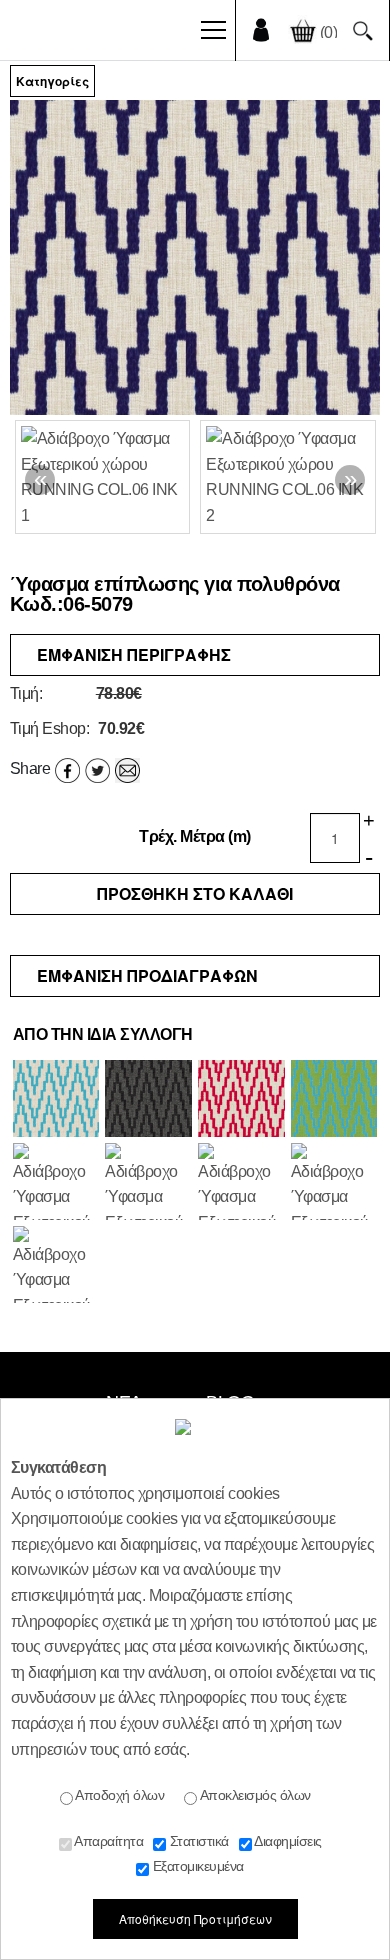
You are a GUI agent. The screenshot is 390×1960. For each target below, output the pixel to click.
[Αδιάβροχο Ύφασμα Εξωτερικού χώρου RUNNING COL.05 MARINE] (334, 1183)
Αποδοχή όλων (119, 1795)
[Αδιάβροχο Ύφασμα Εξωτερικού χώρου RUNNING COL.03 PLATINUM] (148, 1100)
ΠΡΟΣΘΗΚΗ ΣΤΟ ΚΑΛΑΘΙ (195, 893)
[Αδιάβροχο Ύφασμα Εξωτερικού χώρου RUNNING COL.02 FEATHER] (148, 1183)
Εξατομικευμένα (196, 1866)
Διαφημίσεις (287, 1841)
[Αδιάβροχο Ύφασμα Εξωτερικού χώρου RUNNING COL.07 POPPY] (241, 1183)
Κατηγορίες (52, 81)
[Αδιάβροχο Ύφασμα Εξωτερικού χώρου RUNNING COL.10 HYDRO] (56, 1266)
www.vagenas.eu (85, 34)
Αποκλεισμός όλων (254, 1795)
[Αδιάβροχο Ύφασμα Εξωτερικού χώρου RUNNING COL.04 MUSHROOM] (56, 1183)
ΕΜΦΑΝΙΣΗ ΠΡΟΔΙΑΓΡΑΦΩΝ (147, 975)
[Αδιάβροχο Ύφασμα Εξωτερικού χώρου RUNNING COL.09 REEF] (56, 1100)
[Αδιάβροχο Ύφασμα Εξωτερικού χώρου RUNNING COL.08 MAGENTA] (241, 1100)
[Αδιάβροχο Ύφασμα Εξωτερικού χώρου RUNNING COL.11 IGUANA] (334, 1100)
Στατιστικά (197, 1841)
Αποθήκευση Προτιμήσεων (195, 1918)
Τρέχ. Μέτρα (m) (195, 836)
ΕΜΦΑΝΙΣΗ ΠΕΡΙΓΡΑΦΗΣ (134, 654)
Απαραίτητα (108, 1841)
